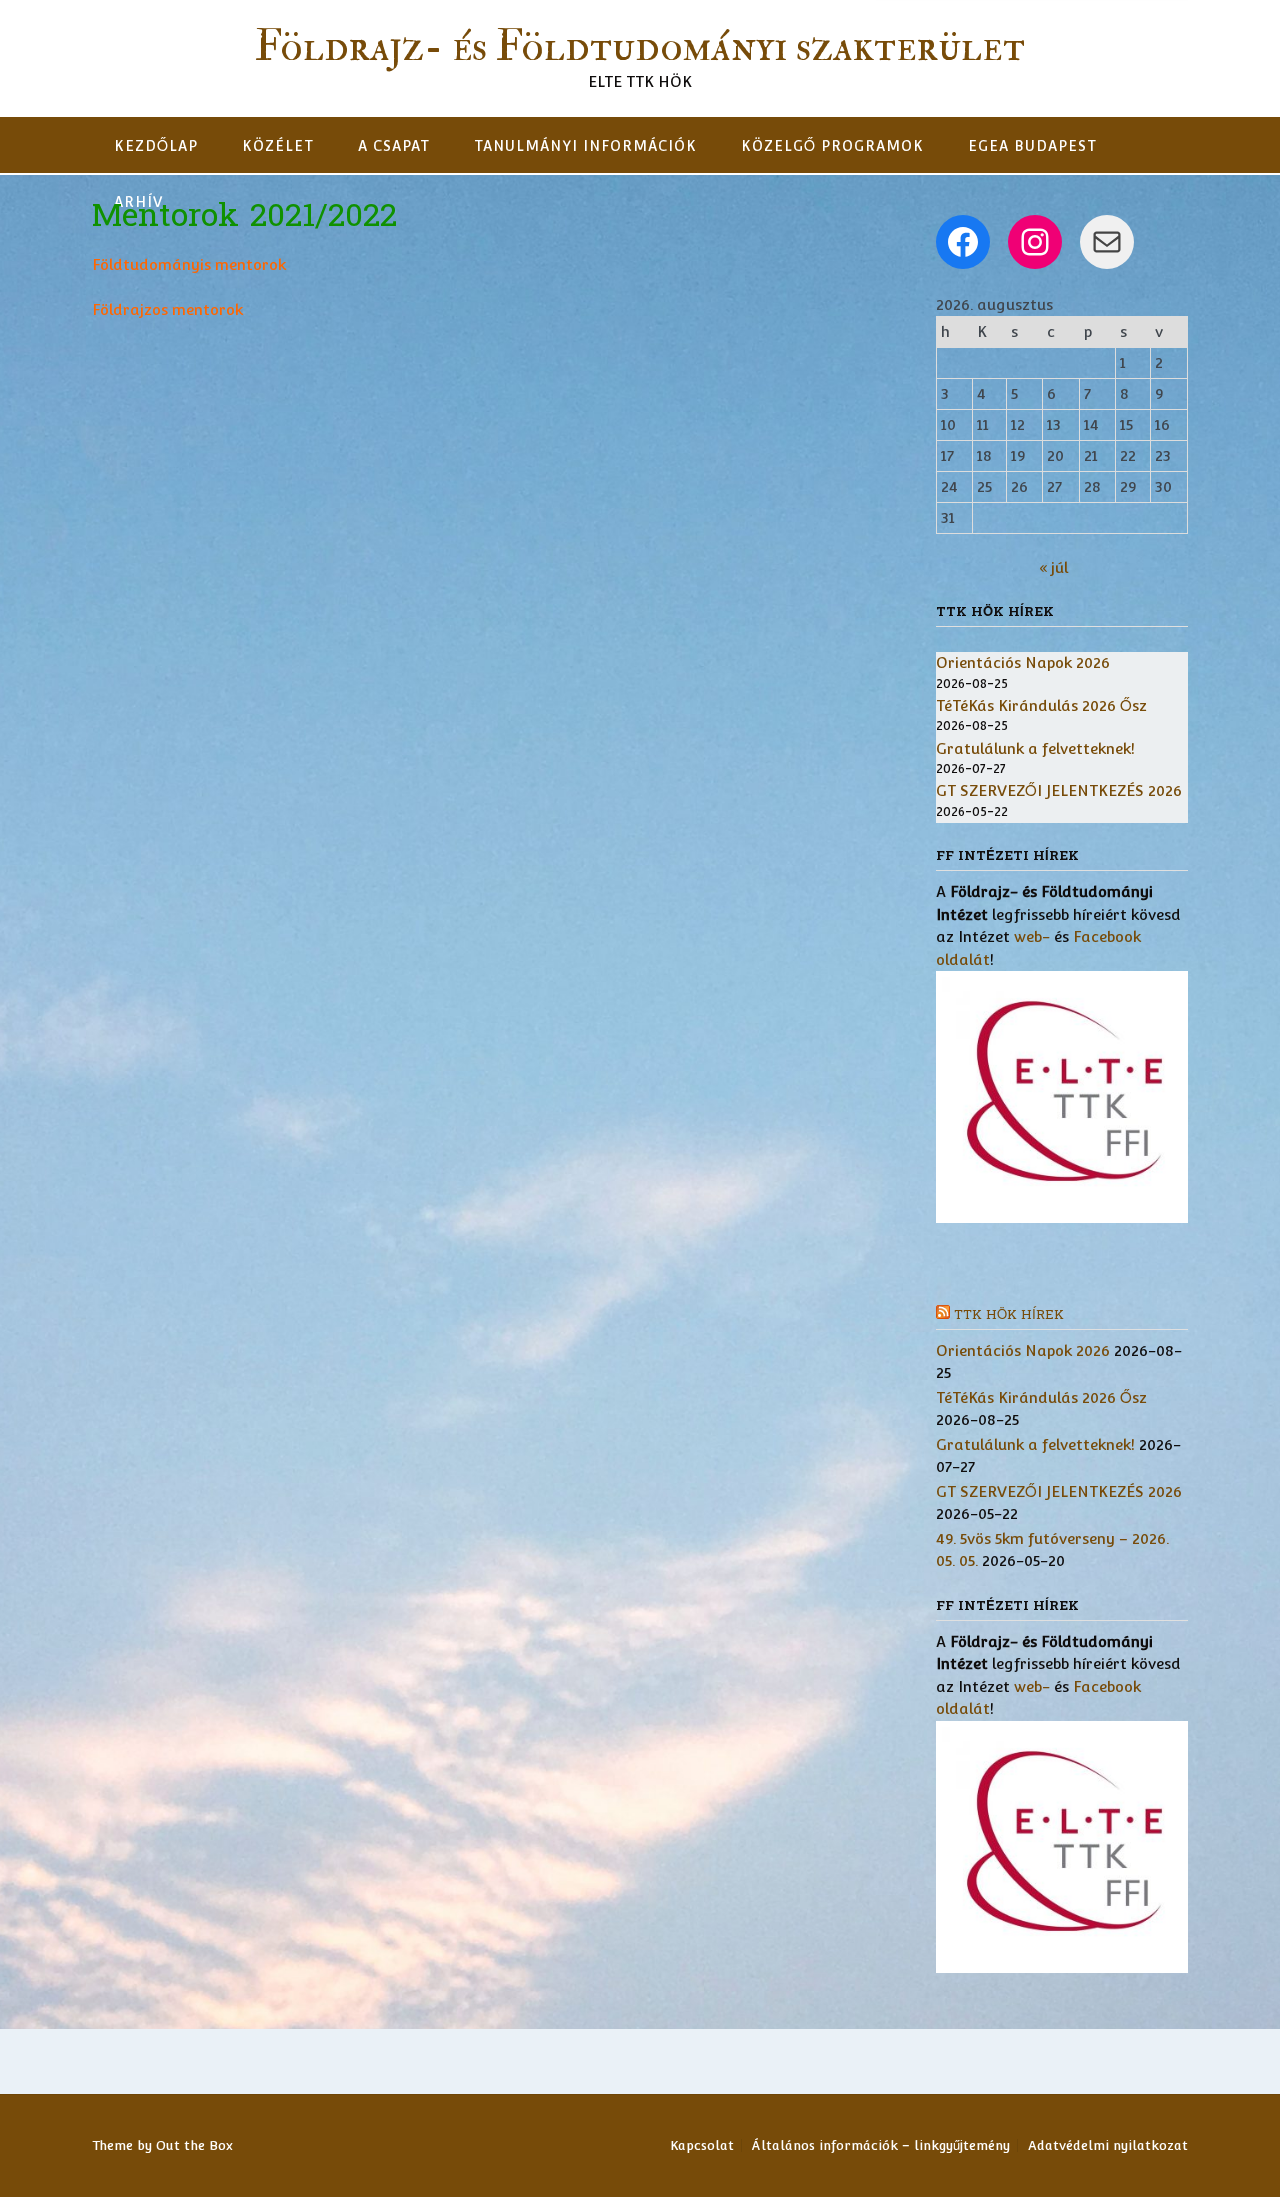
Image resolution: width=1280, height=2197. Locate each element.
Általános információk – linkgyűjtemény (881, 2145)
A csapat (394, 146)
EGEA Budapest (1032, 146)
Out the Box (194, 2145)
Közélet (278, 146)
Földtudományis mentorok (189, 264)
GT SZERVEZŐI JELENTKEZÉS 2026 (1059, 790)
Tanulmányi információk (585, 146)
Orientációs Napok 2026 (1023, 662)
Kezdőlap (156, 146)
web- (1032, 936)
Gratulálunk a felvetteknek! (1035, 748)
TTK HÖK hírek (1009, 1315)
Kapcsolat (702, 2145)
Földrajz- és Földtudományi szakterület (640, 47)
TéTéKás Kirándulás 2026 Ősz (1041, 705)
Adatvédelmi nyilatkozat (1108, 2145)
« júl (1053, 567)
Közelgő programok (832, 146)
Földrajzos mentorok (167, 309)
